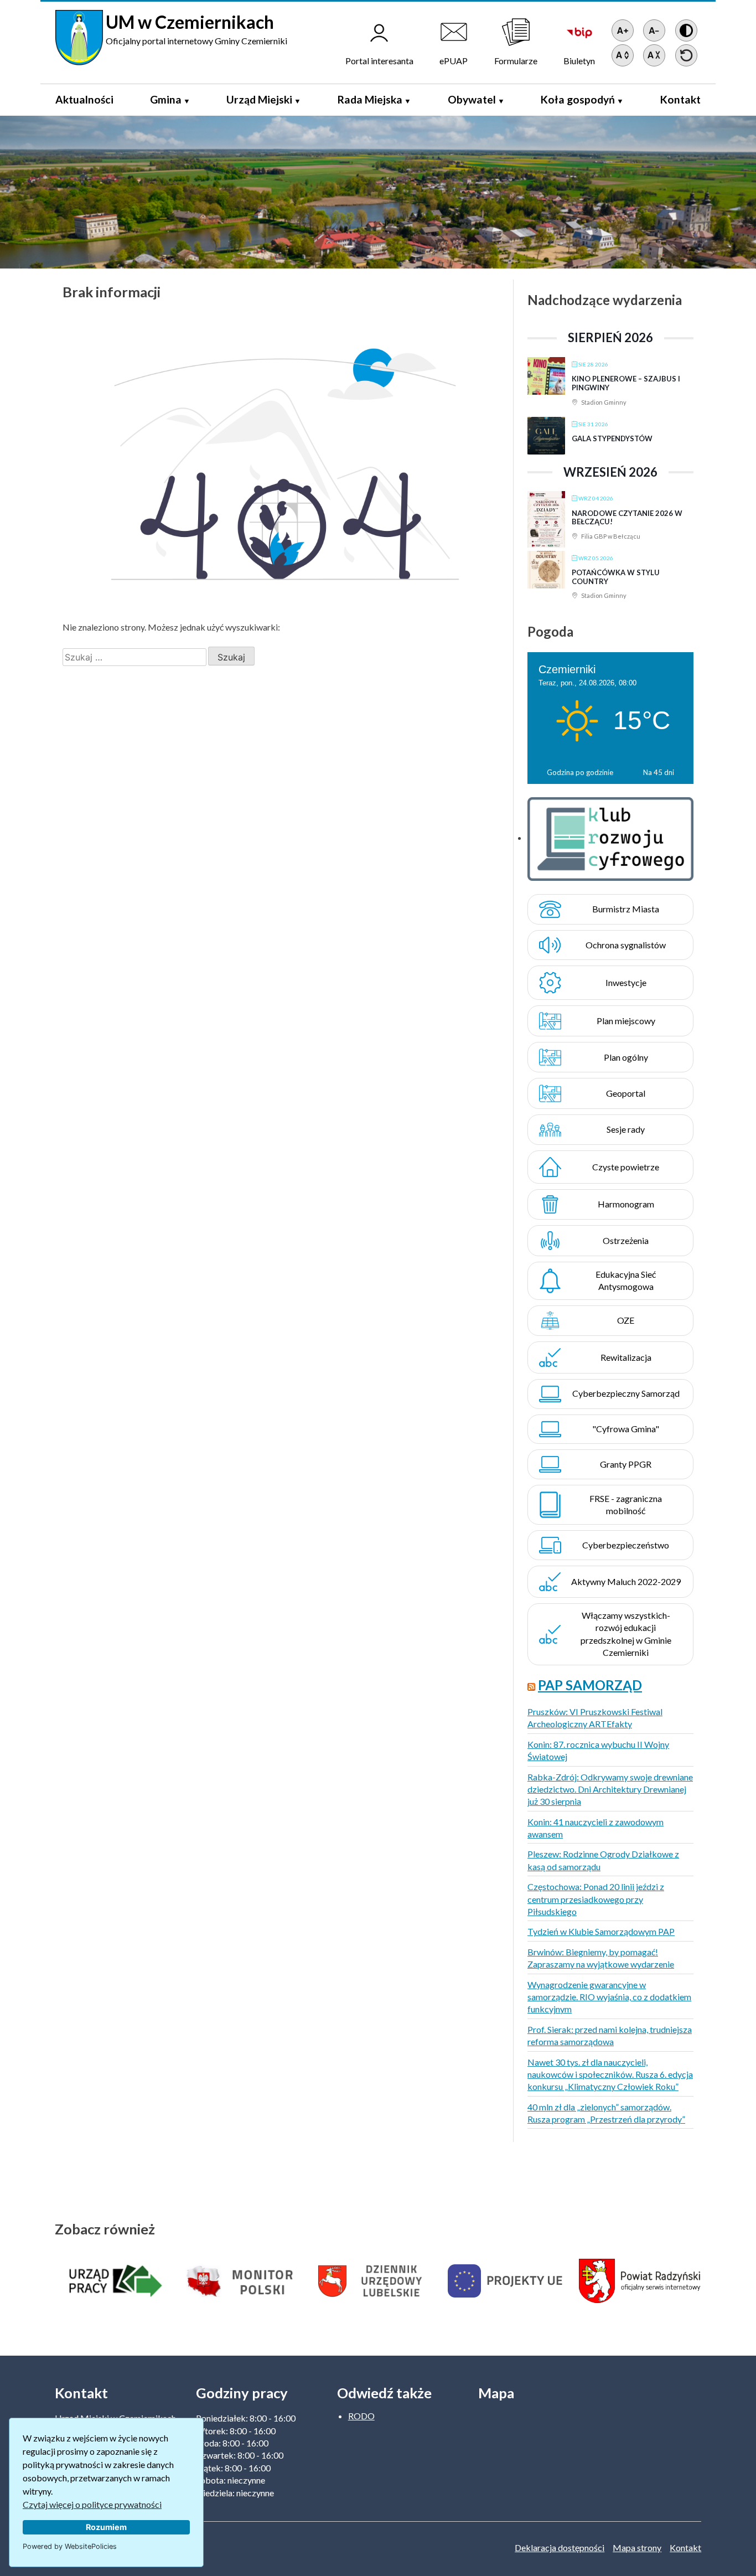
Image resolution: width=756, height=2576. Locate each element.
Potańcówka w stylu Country (616, 577)
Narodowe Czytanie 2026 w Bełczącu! (627, 518)
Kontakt (680, 99)
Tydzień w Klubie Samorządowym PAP (601, 1931)
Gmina (166, 99)
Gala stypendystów (612, 438)
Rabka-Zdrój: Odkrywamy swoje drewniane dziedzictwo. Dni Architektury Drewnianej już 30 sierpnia (610, 1789)
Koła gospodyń (578, 99)
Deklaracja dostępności (560, 2547)
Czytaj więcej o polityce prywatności (92, 2504)
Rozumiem (106, 2527)
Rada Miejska (370, 99)
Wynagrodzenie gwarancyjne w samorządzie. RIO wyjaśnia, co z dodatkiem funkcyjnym (609, 1997)
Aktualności (84, 99)
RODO (361, 2416)
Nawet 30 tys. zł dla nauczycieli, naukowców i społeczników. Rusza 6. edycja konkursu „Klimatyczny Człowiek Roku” (610, 2074)
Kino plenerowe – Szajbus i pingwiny (626, 383)
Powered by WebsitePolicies (70, 2546)
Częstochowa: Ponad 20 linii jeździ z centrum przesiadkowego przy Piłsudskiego (596, 1899)
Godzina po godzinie (580, 772)
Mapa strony (637, 2547)
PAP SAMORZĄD (590, 1685)
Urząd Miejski (259, 99)
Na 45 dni (659, 772)
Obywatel (472, 99)
